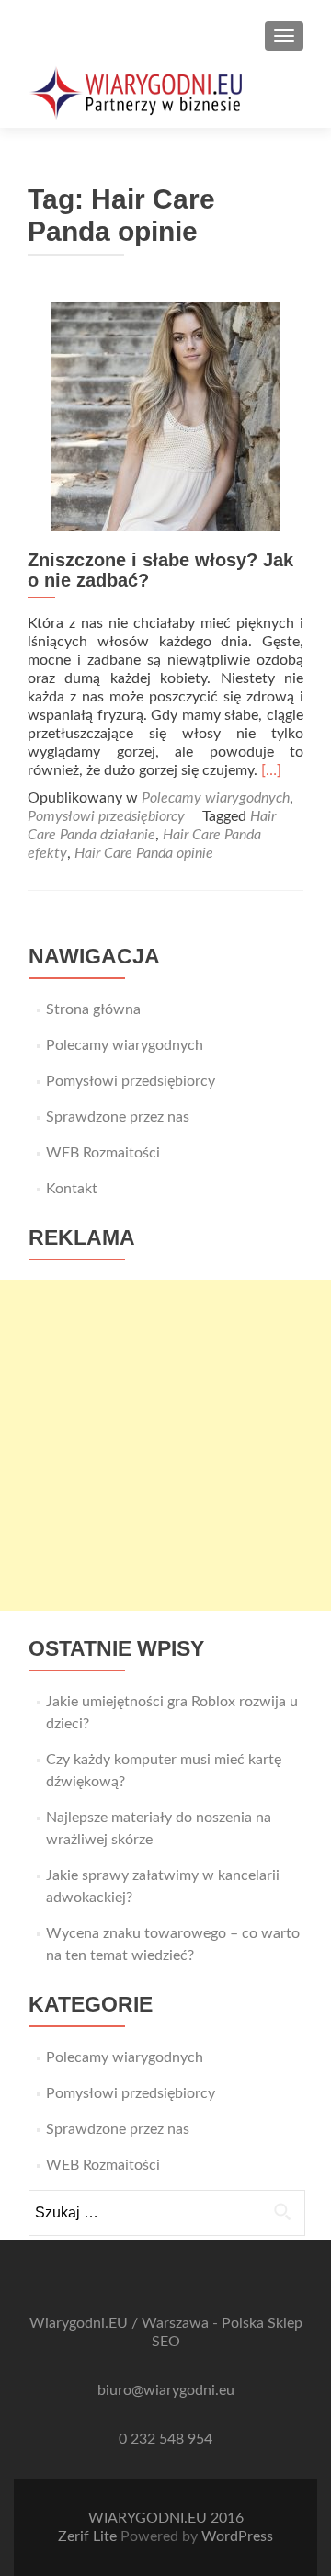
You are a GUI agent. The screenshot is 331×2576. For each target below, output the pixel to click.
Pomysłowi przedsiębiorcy (106, 816)
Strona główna (93, 1009)
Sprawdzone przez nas (118, 1117)
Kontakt (72, 1189)
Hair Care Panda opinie (144, 853)
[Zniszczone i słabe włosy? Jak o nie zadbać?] (165, 416)
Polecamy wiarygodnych (216, 798)
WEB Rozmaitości (103, 1153)
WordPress (237, 2536)
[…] (271, 770)
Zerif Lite (89, 2536)
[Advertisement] (165, 1445)
